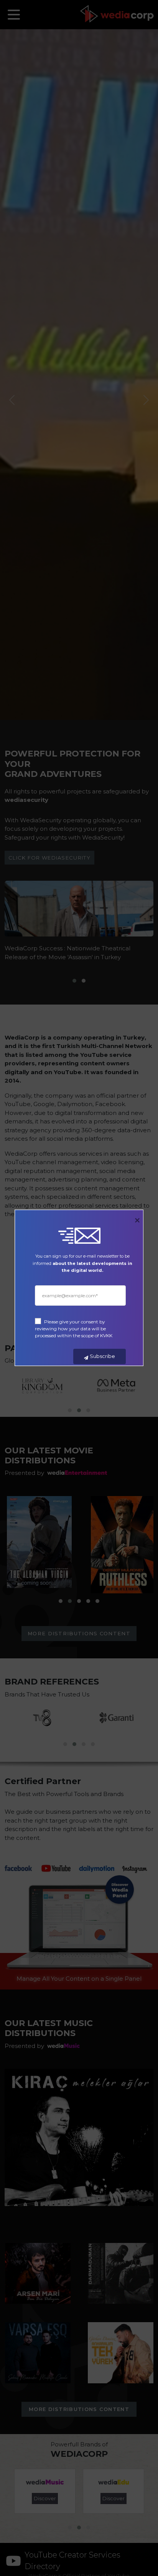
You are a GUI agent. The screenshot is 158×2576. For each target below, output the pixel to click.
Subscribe (102, 1356)
